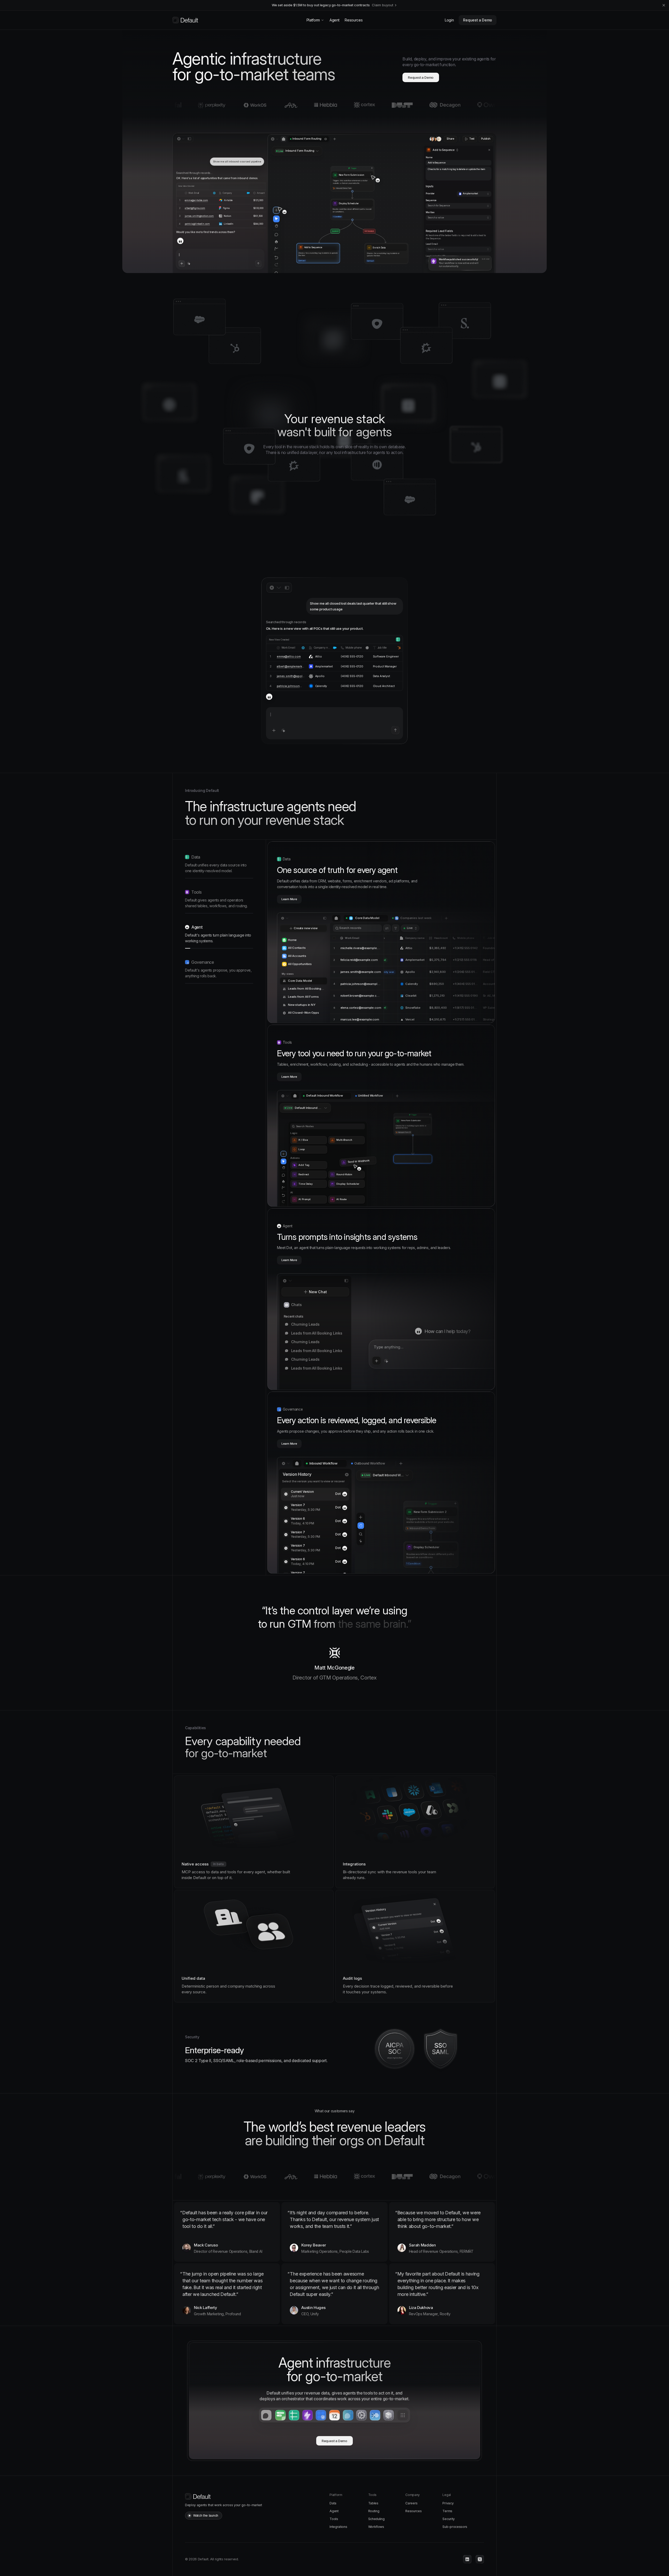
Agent (334, 20)
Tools (334, 2519)
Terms (447, 2511)
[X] (480, 2559)
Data (333, 2503)
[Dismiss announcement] (664, 5)
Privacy (448, 2503)
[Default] (185, 20)
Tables (373, 2503)
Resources (354, 20)
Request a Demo (478, 20)
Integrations (338, 2527)
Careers (411, 2503)
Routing (374, 2511)
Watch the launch (206, 2515)
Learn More (289, 899)
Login (449, 20)
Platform (313, 20)
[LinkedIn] (467, 2559)
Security (448, 2519)
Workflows (376, 2527)
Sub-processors (455, 2527)
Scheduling (376, 2519)
